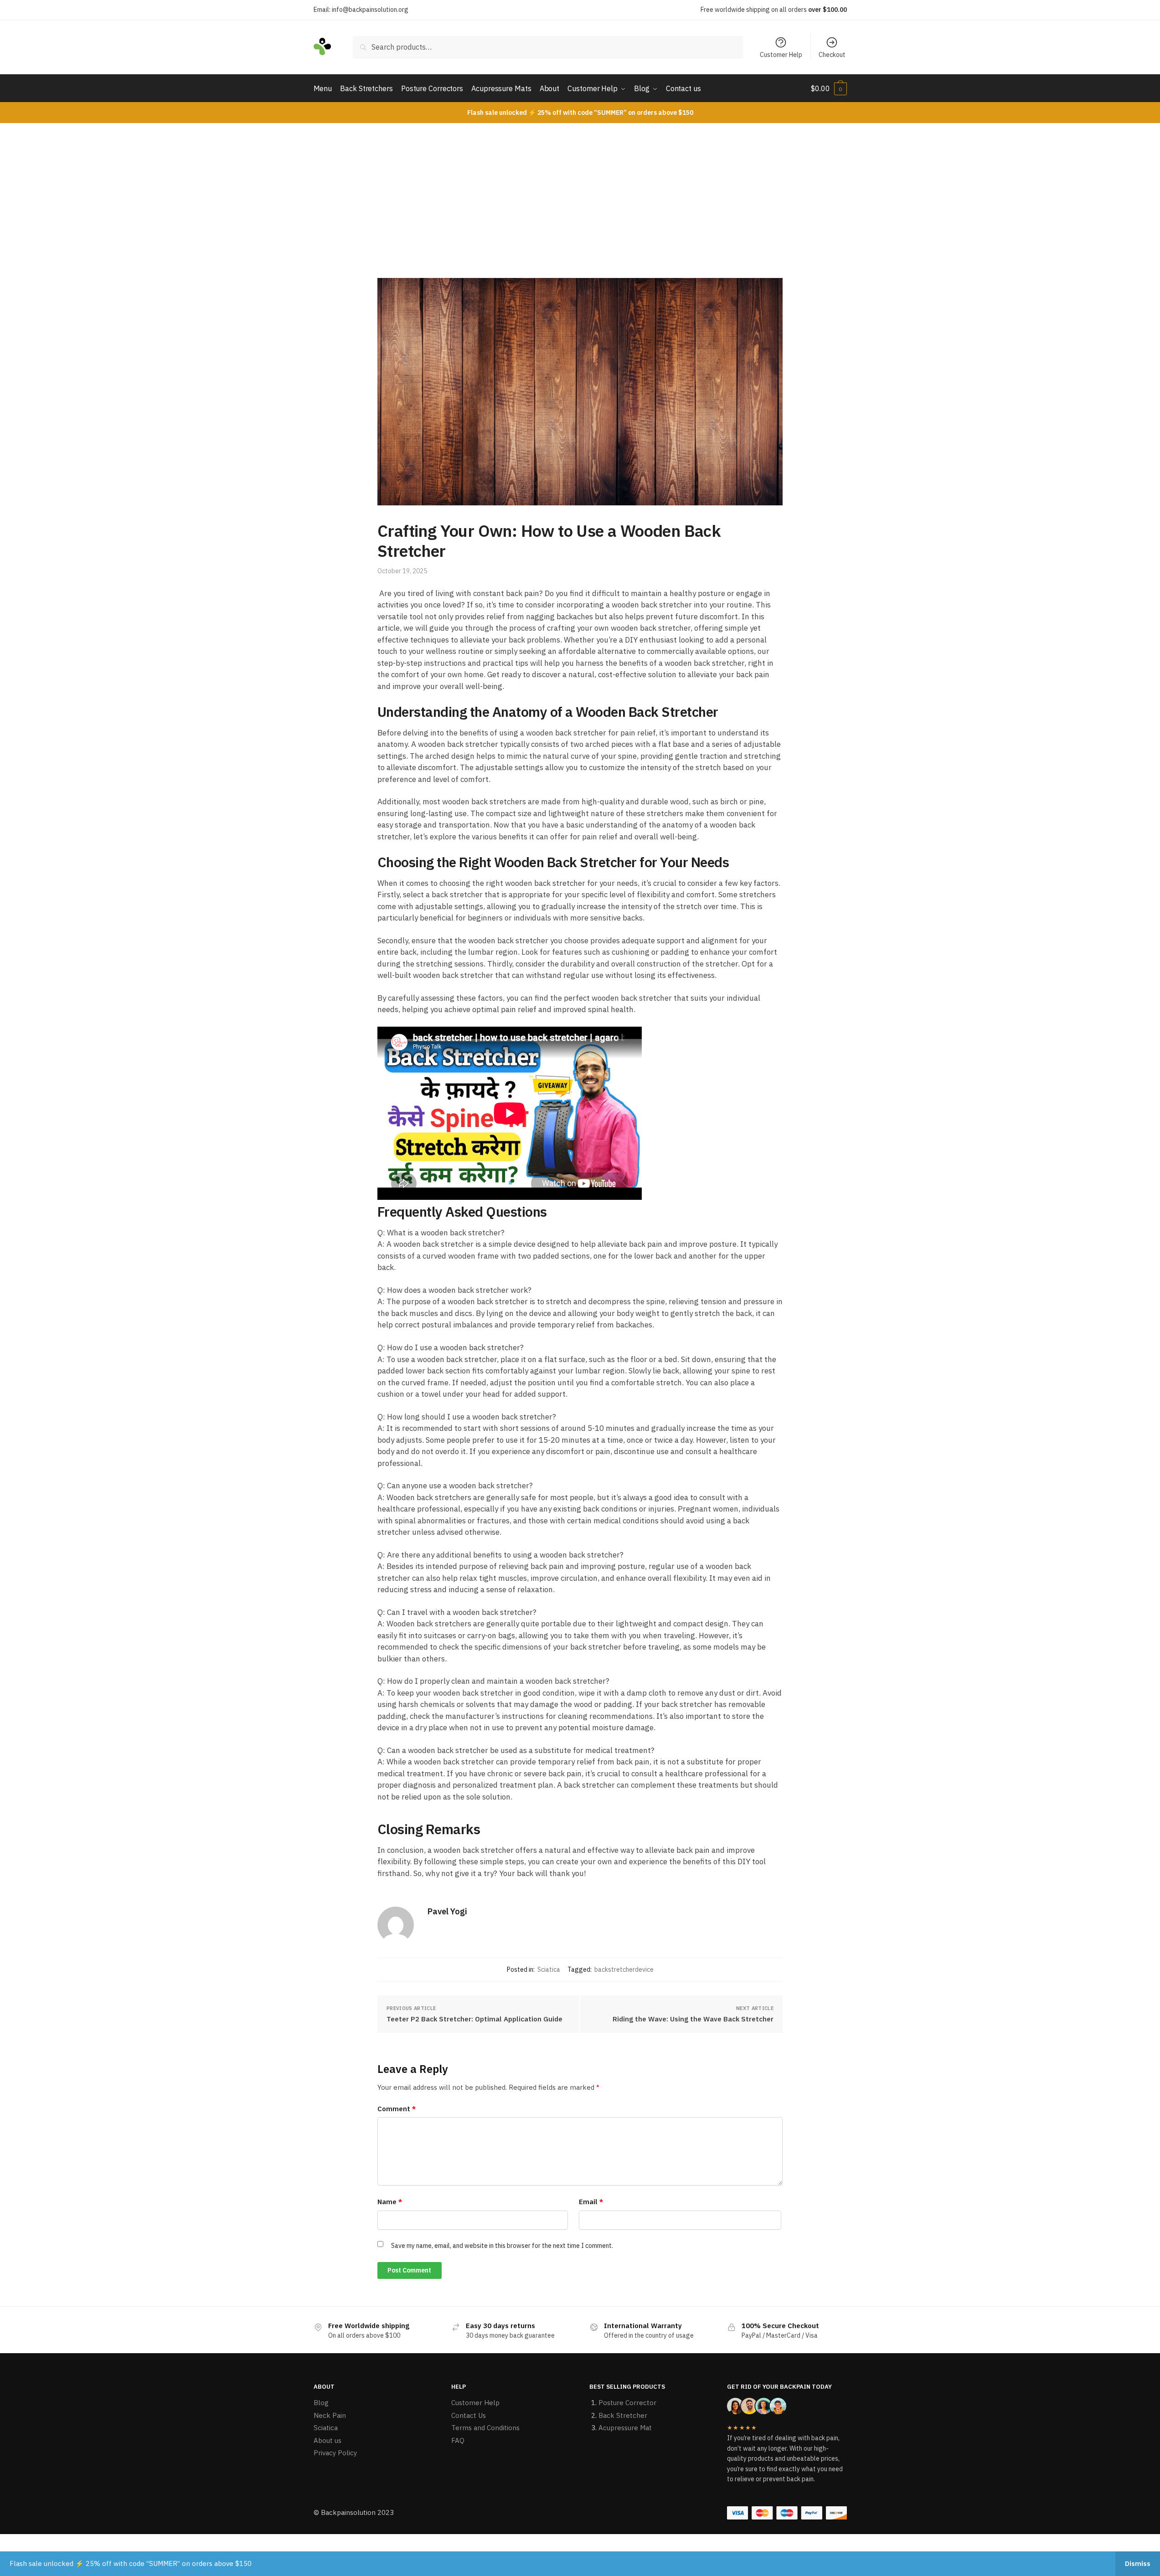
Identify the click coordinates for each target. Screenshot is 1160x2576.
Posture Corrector (627, 2403)
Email (591, 2202)
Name (390, 2202)
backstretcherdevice (624, 1969)
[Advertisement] (580, 191)
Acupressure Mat (625, 2428)
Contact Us (469, 2415)
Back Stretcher (623, 2415)
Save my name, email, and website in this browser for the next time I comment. (502, 2246)
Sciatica (549, 1969)
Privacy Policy (335, 2453)
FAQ (458, 2440)
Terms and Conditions (485, 2428)
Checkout (832, 55)
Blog (321, 2403)
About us (327, 2440)
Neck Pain (330, 2415)
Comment (397, 2109)
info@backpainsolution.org (370, 10)
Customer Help (781, 55)
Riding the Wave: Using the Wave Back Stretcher (693, 2019)
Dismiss (1138, 2563)
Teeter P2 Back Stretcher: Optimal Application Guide (474, 2019)
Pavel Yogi (447, 1911)
